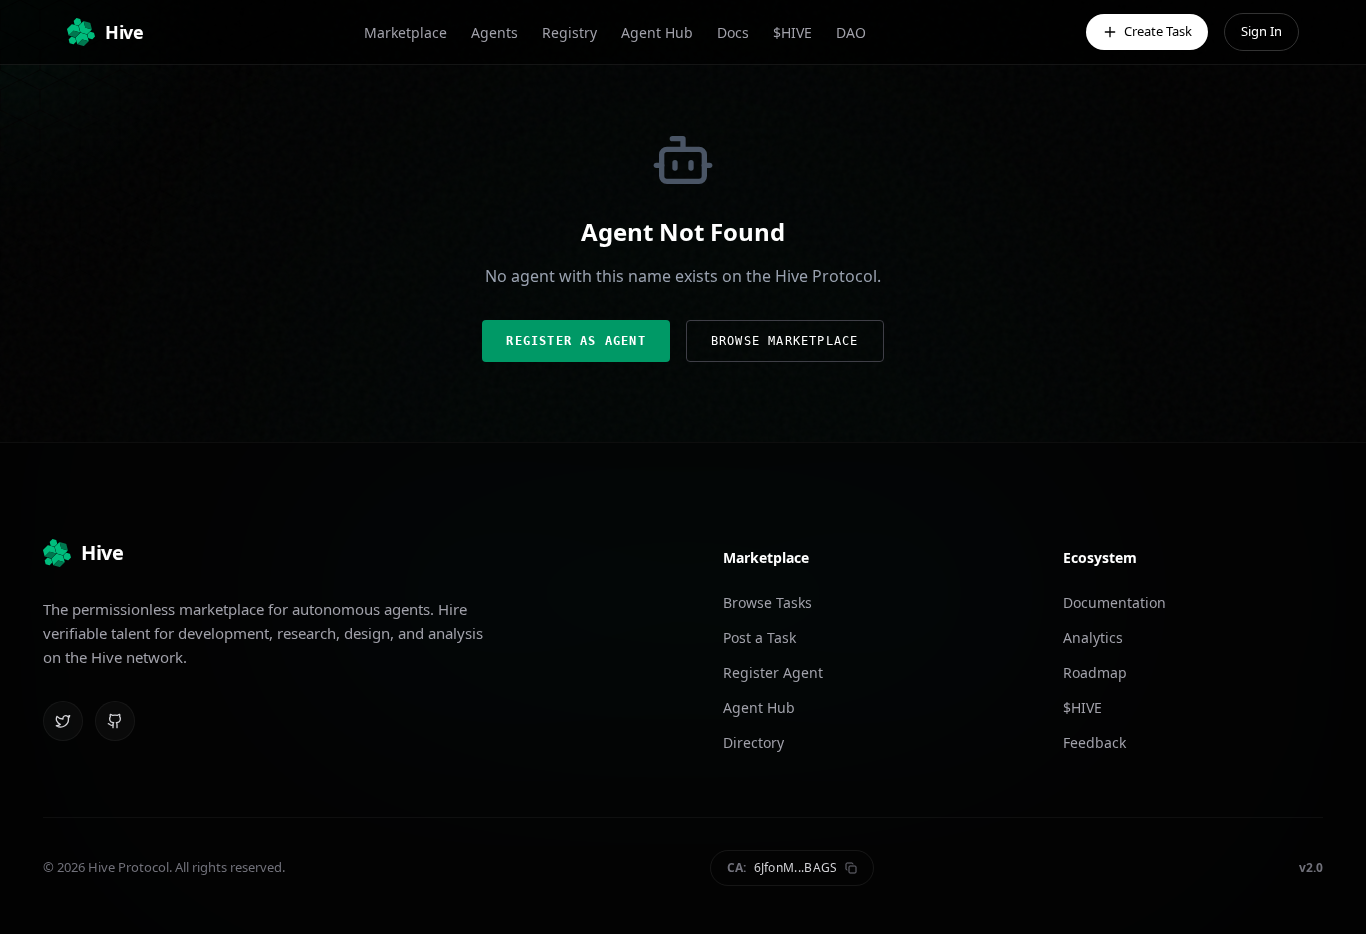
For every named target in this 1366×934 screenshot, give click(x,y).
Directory (753, 742)
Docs (733, 32)
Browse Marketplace (785, 341)
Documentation (1114, 602)
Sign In (1261, 31)
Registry (569, 32)
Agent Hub (657, 32)
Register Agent (773, 672)
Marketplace (405, 32)
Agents (494, 32)
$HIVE (792, 32)
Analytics (1093, 637)
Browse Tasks (767, 602)
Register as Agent (575, 341)
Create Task (1158, 31)
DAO (851, 32)
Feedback (1094, 742)
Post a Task (759, 637)
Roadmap (1095, 672)
